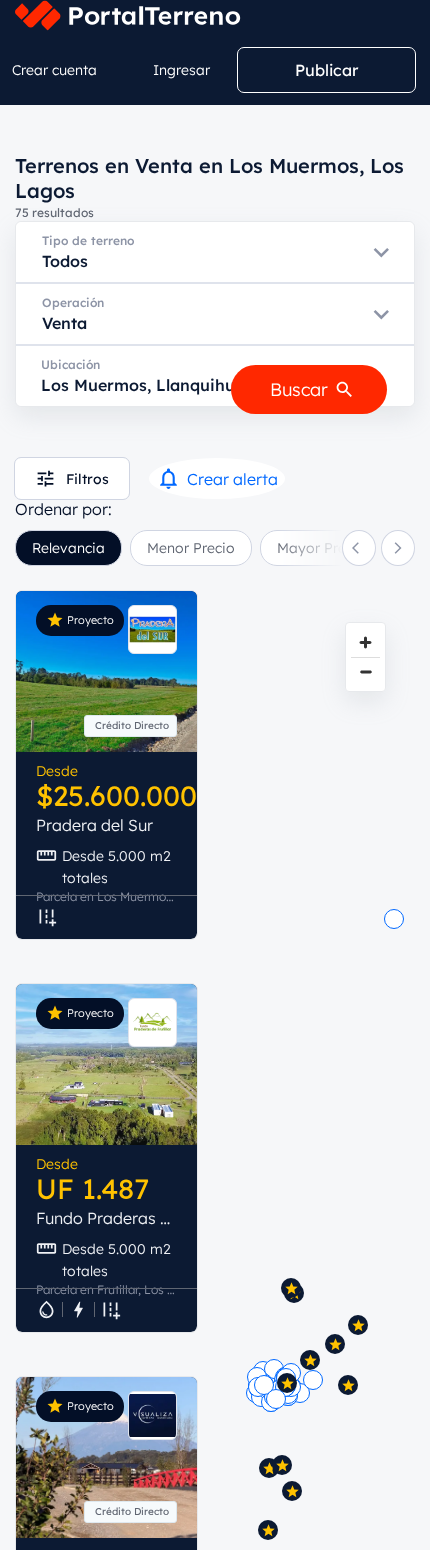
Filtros (87, 479)
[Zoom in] (365, 642)
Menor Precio (191, 548)
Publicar (326, 70)
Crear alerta (232, 479)
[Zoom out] (365, 671)
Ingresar (181, 70)
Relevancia (68, 548)
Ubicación (70, 364)
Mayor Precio (321, 548)
